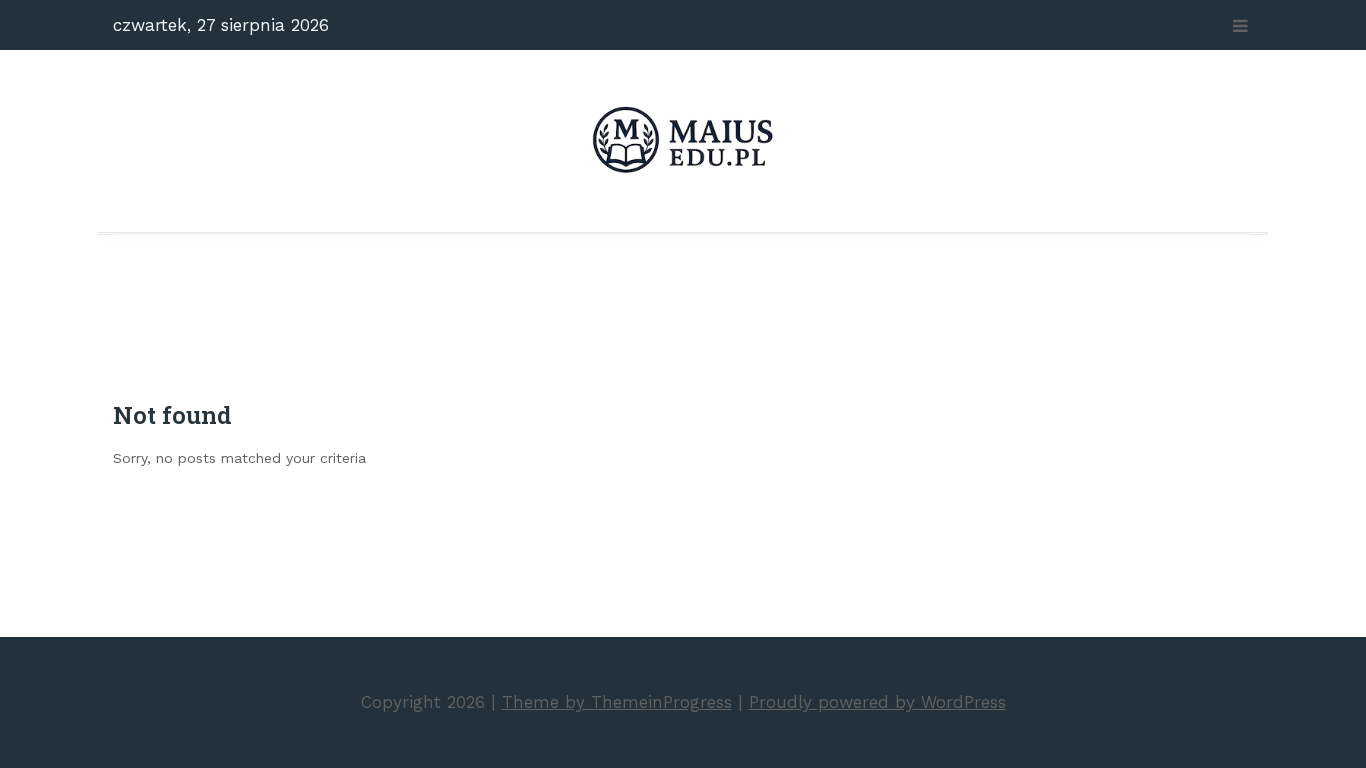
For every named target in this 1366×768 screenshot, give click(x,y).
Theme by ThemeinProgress (617, 702)
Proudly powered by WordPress (877, 702)
